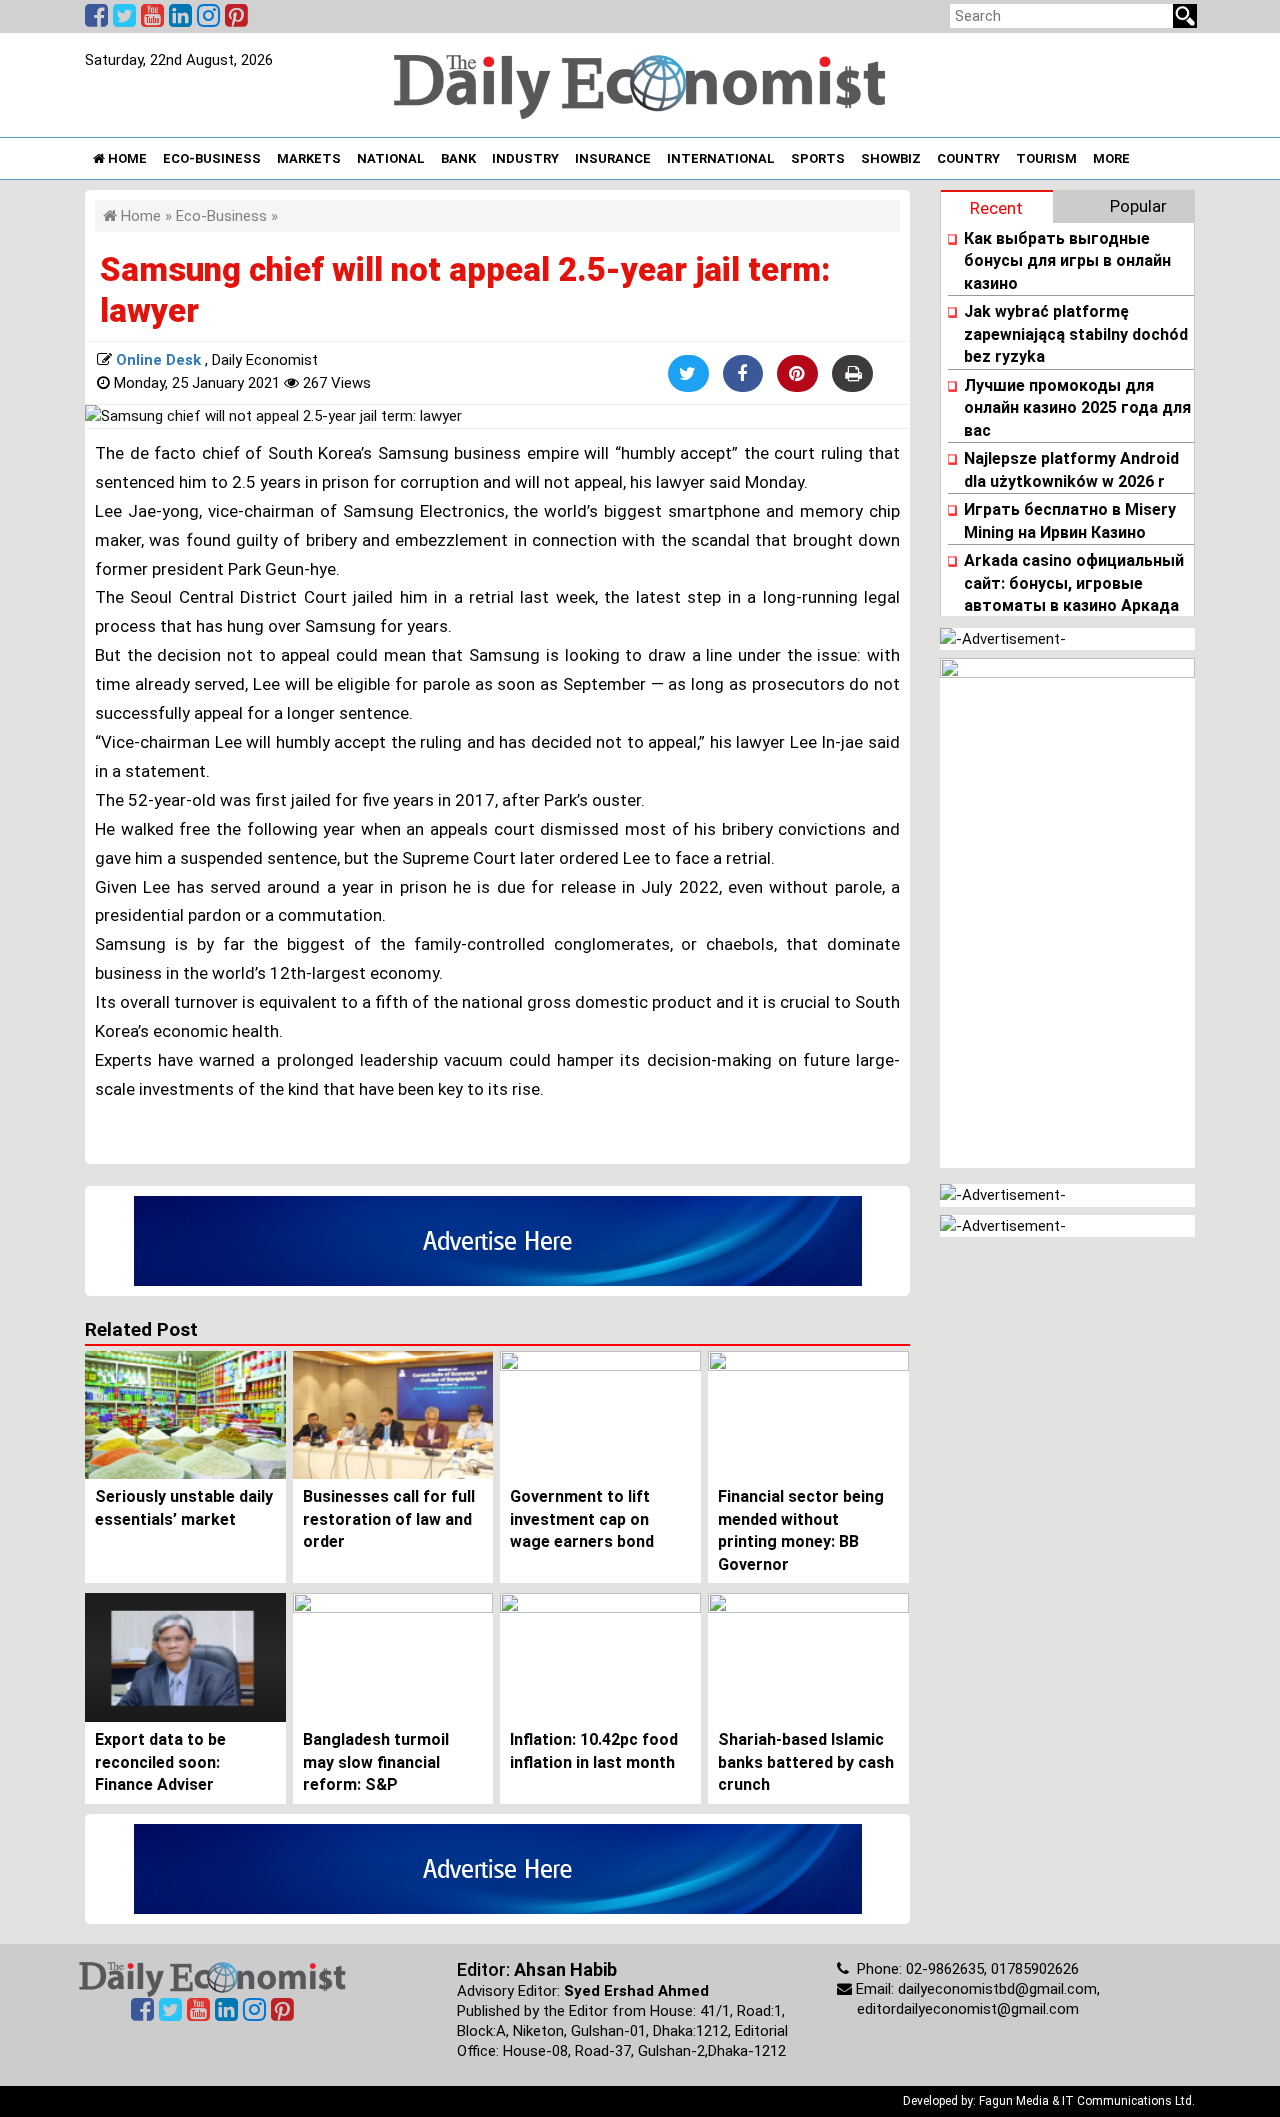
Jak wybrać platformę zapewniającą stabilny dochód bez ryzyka (1076, 334)
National (391, 158)
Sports (818, 158)
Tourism (1046, 158)
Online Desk (160, 360)
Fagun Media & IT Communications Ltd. (1087, 2101)
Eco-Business (212, 158)
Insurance (613, 158)
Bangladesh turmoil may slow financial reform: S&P (376, 1762)
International (721, 158)
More (1111, 158)
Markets (309, 158)
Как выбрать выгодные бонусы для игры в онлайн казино (1067, 261)
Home (126, 158)
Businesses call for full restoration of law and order (389, 1519)
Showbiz (891, 158)
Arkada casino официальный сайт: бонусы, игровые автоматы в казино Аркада (1074, 583)
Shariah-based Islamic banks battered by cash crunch (806, 1762)
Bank (458, 158)
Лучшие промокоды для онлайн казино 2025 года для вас (1077, 408)
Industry (525, 158)
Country (968, 158)
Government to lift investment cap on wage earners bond (582, 1519)
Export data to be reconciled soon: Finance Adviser (160, 1762)
